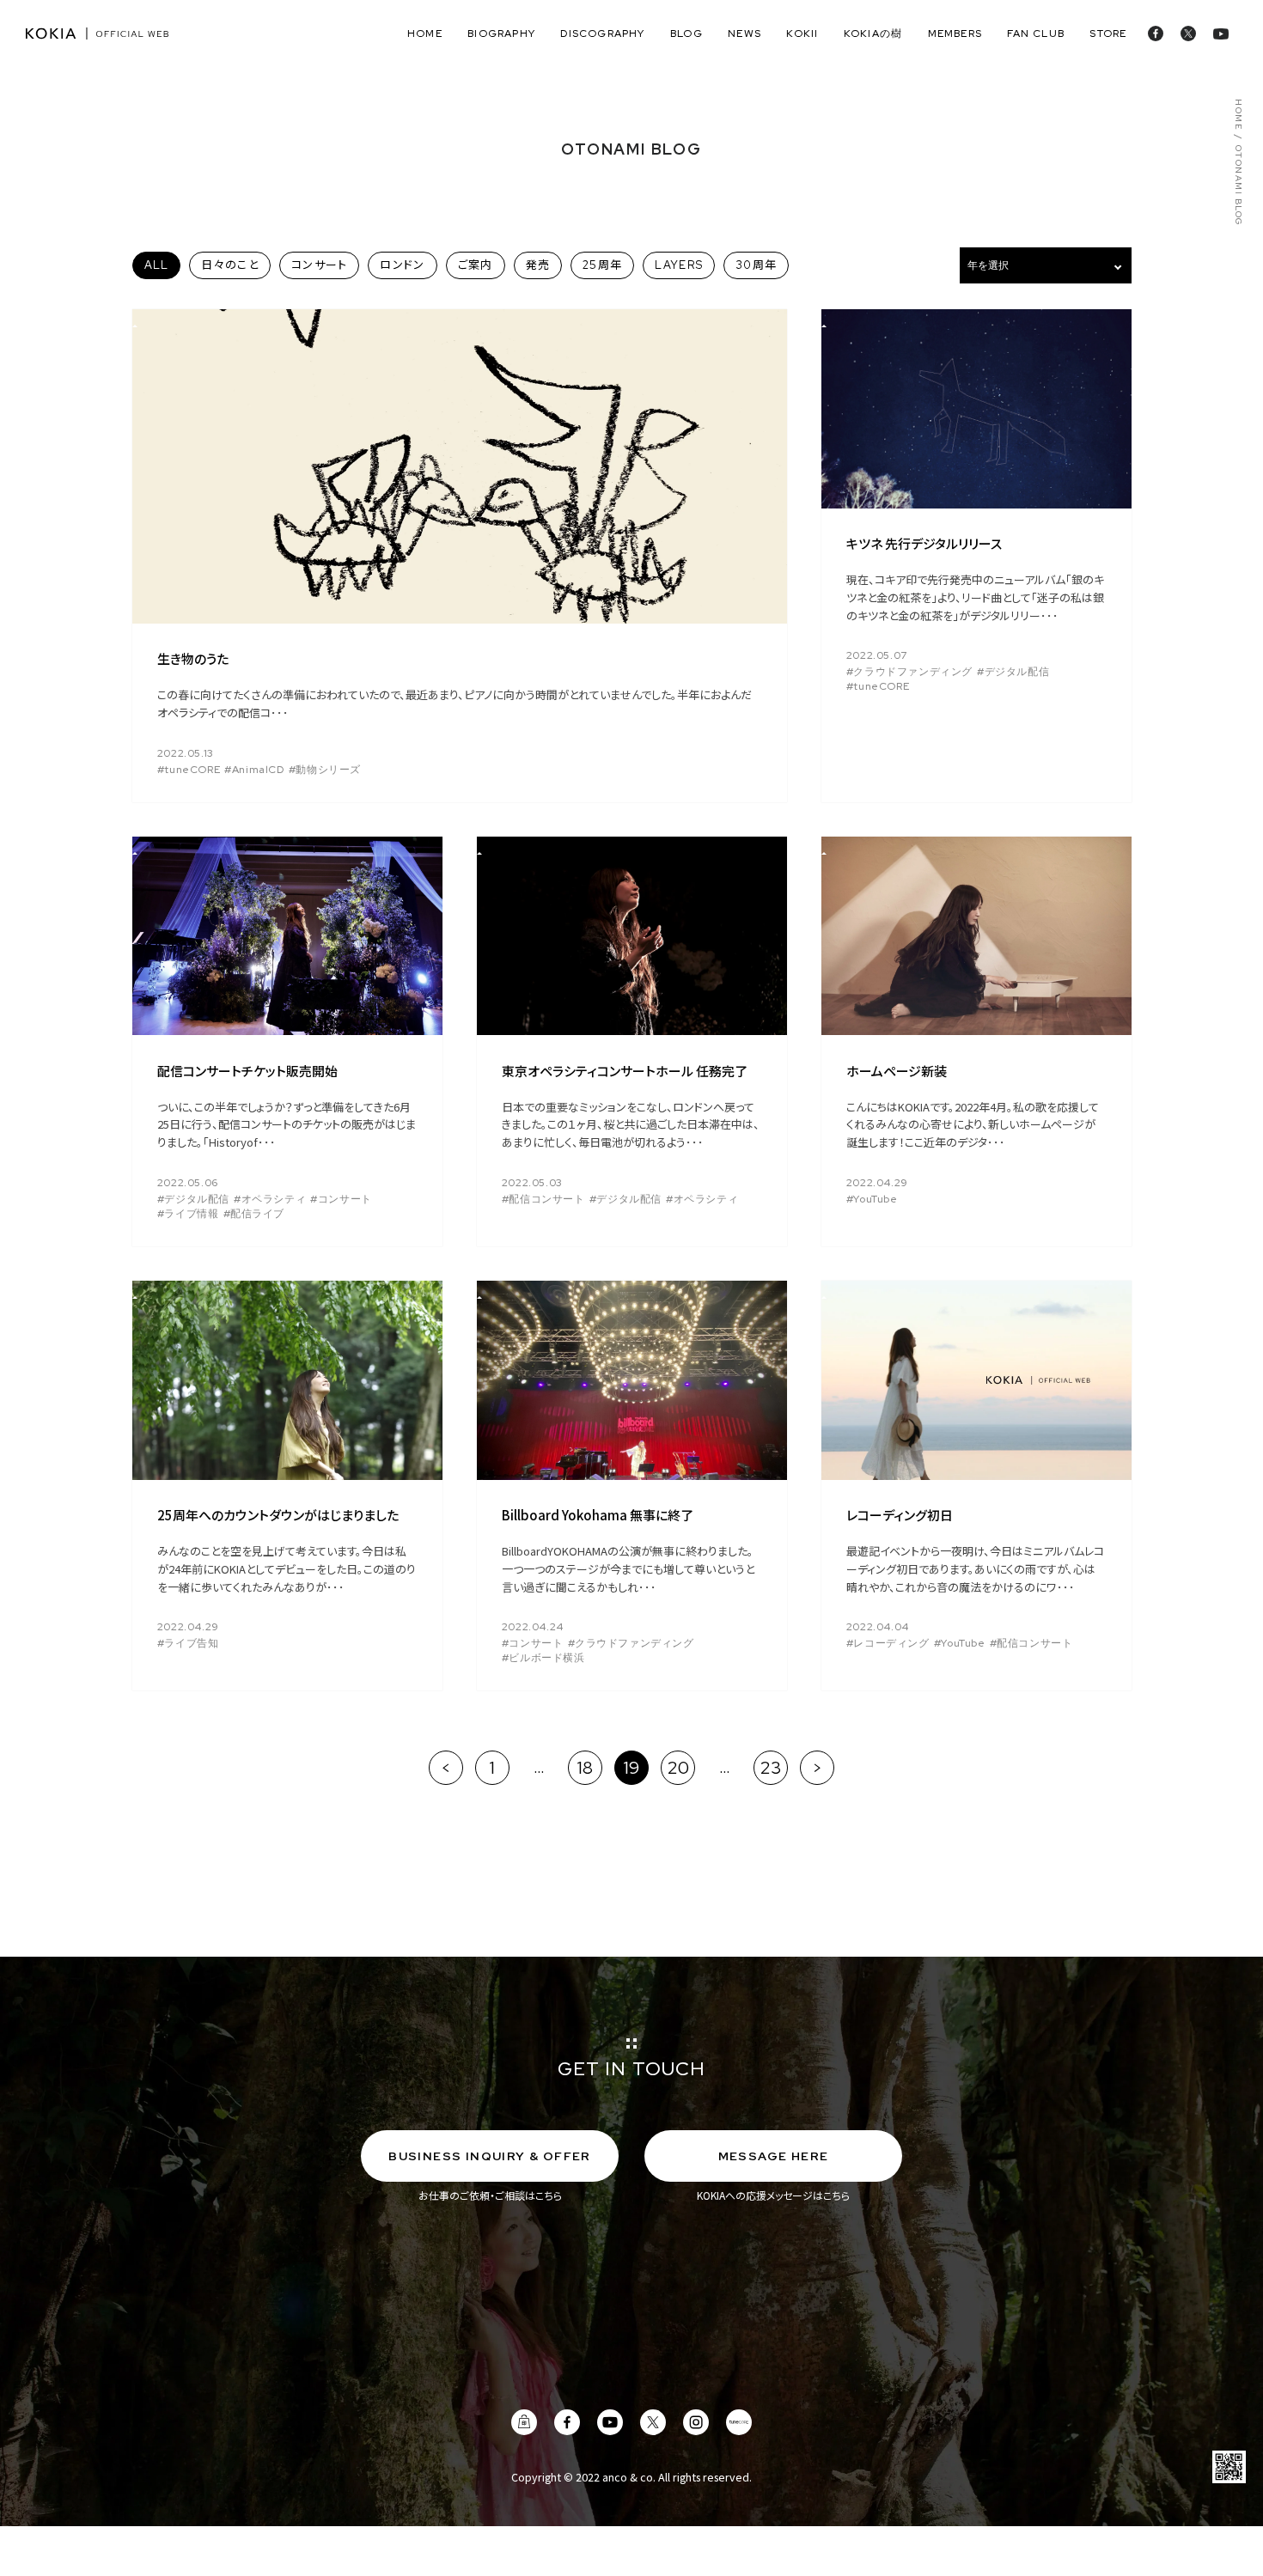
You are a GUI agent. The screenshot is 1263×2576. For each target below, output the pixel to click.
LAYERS (679, 265)
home (425, 33)
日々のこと (230, 265)
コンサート (320, 265)
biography (501, 33)
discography (602, 33)
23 (771, 1768)
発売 (538, 265)
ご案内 (476, 265)
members (955, 33)
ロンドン (402, 265)
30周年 (756, 265)
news (744, 33)
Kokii (802, 33)
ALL (157, 265)
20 (678, 1768)
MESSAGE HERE (774, 2156)
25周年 (602, 265)
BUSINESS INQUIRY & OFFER (490, 2156)
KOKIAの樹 (873, 33)
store (1108, 33)
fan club (1036, 33)
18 (585, 1768)
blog (686, 33)
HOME (1237, 115)
